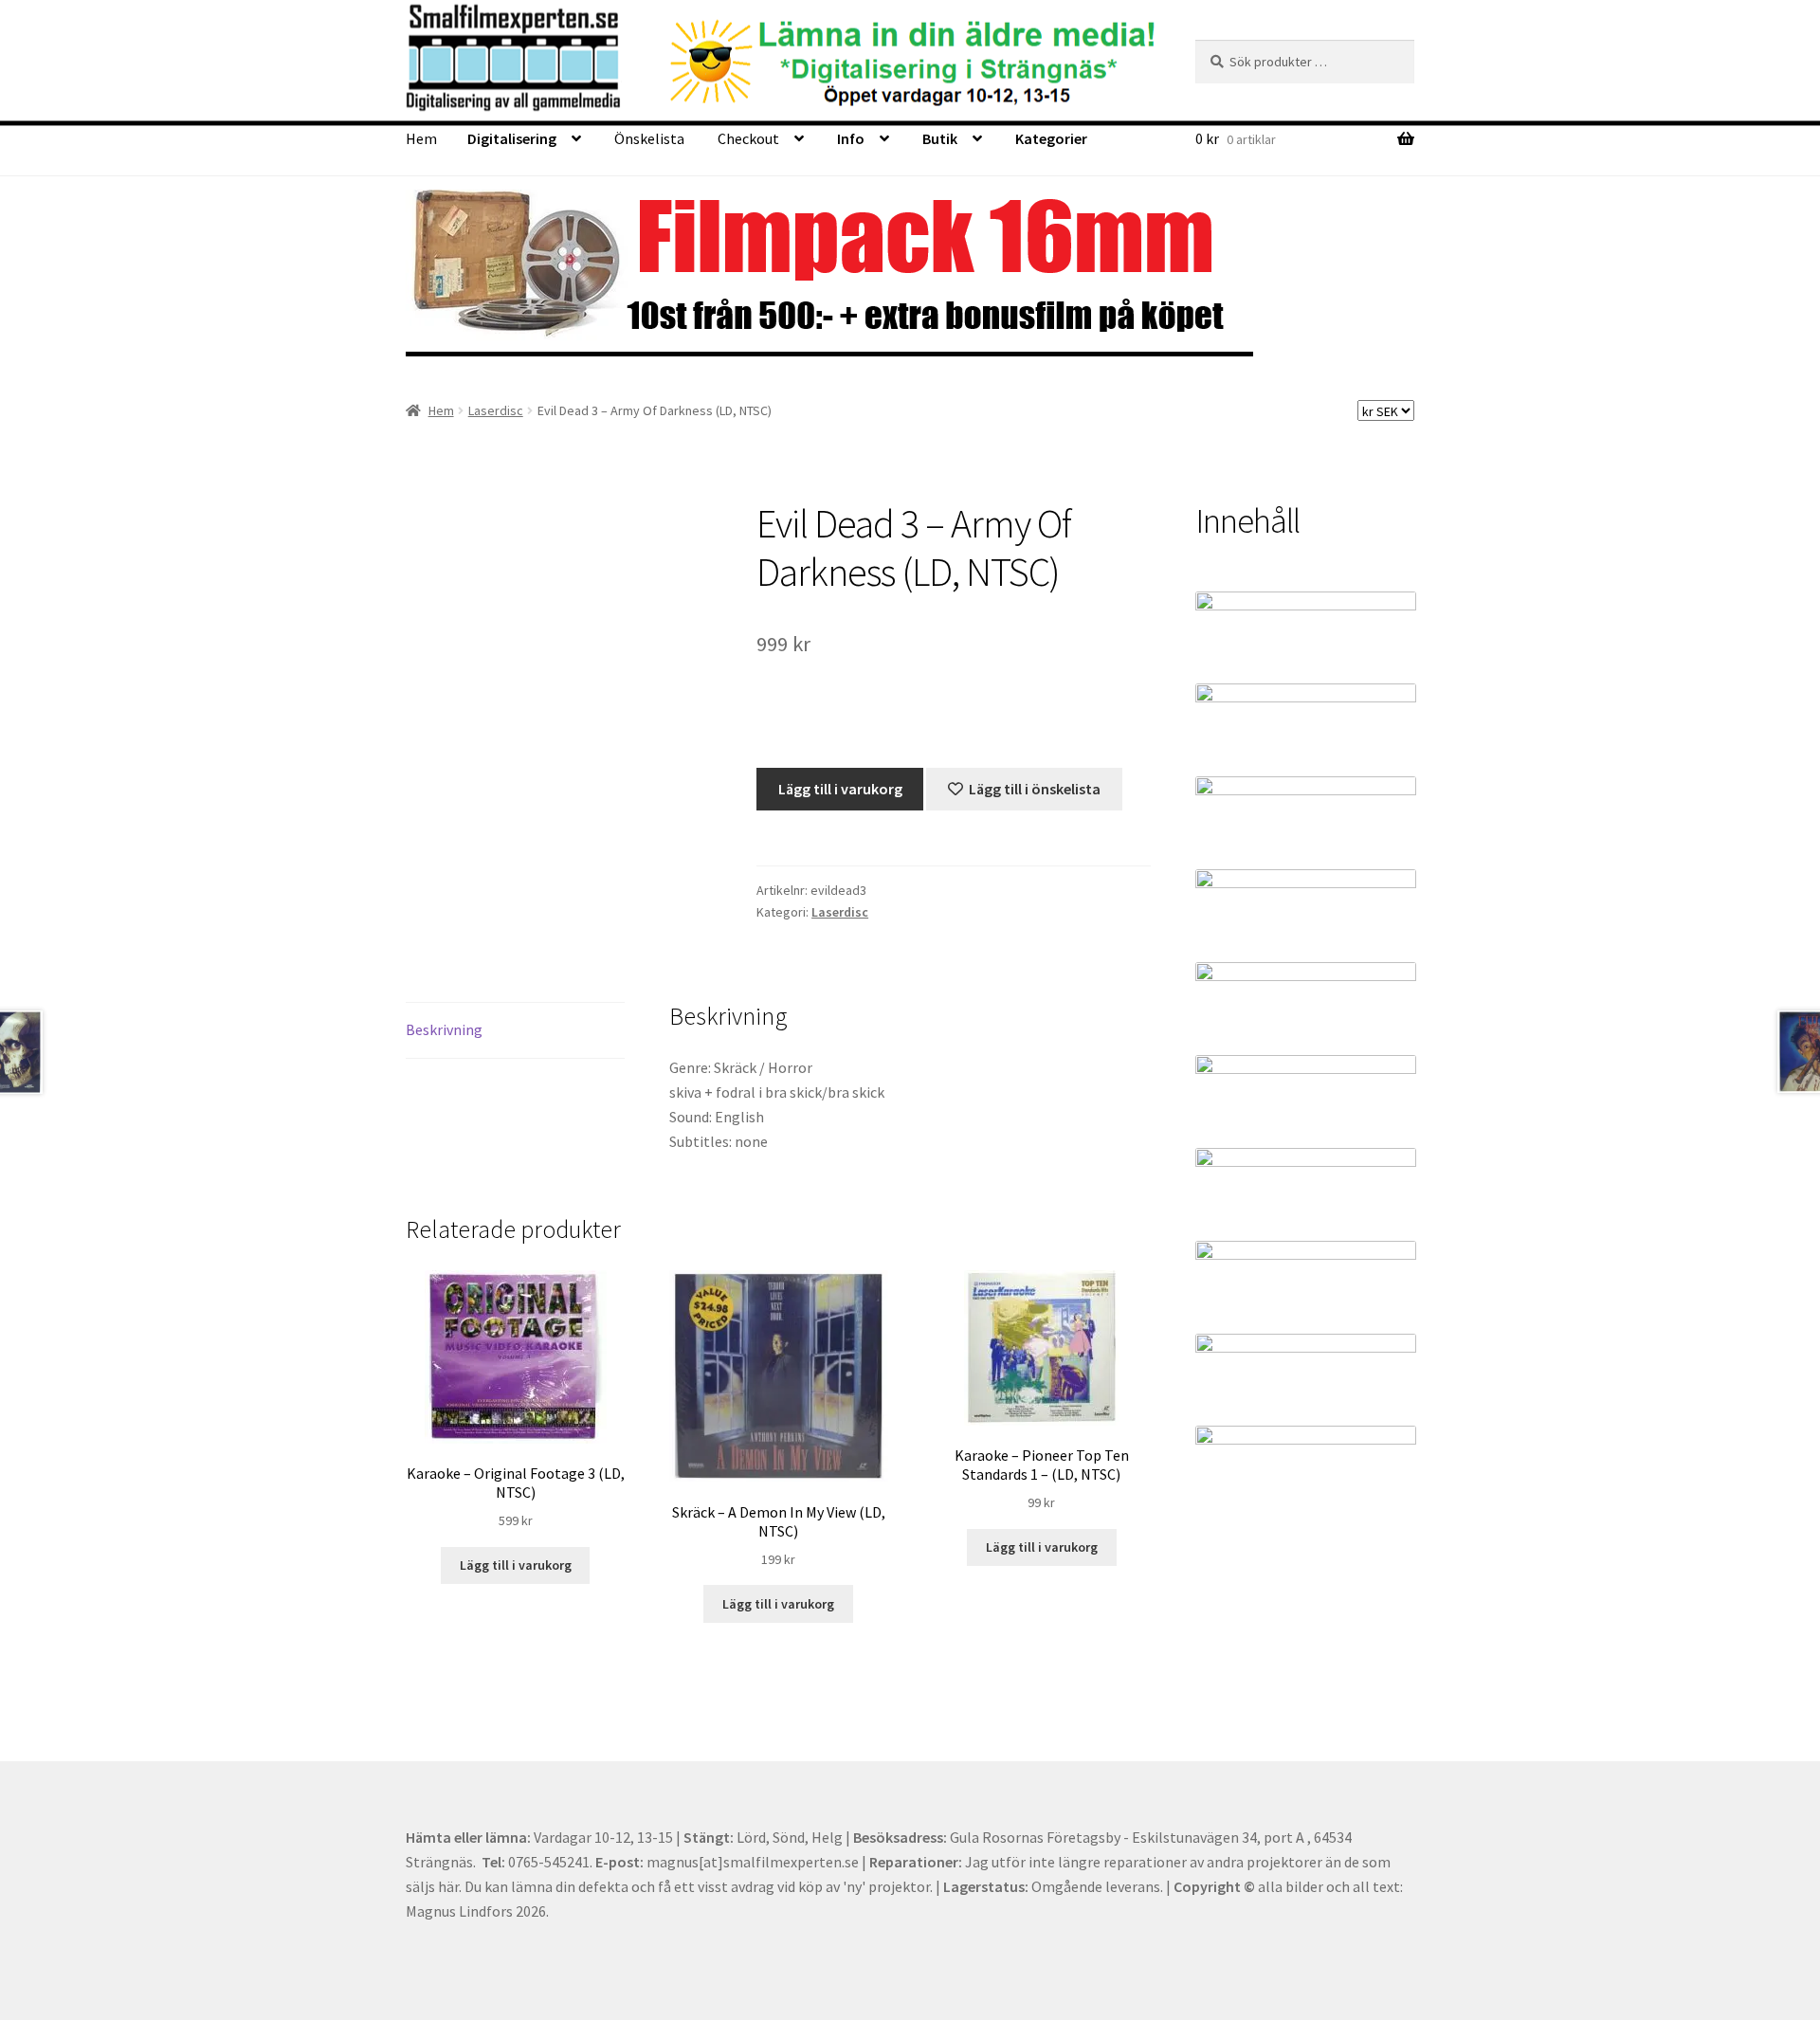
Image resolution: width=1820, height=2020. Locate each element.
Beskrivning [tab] (444, 1029)
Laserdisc (496, 410)
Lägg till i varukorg (840, 789)
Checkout (748, 138)
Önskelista (649, 138)
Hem (421, 138)
